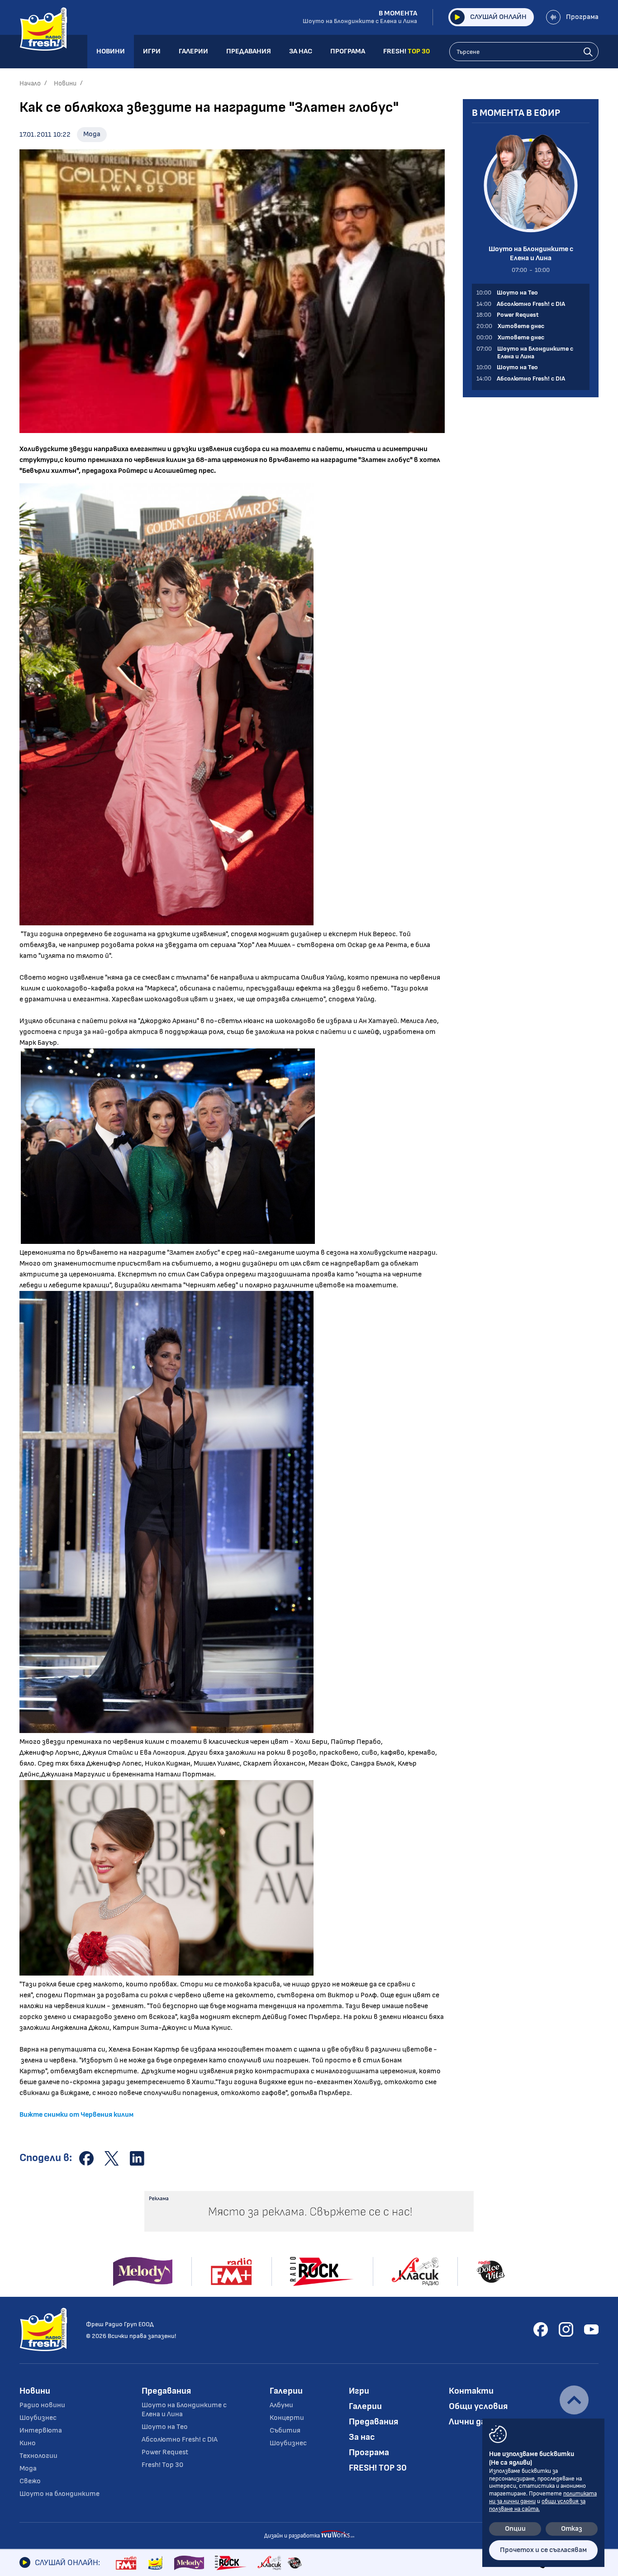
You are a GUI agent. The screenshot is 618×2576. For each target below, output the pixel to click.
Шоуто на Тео (165, 2427)
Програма (582, 17)
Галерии (286, 2391)
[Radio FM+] (126, 2563)
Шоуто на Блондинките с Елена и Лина (184, 2410)
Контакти (471, 2391)
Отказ (572, 2529)
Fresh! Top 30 (162, 2465)
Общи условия (478, 2406)
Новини (65, 83)
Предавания (166, 2391)
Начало (30, 83)
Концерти (287, 2418)
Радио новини (42, 2405)
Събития (285, 2431)
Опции (515, 2529)
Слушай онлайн (498, 17)
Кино (28, 2443)
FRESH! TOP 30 (378, 2468)
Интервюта (41, 2431)
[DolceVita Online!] (295, 2563)
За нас (362, 2437)
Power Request (165, 2452)
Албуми (281, 2405)
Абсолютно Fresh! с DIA (180, 2440)
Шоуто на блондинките (59, 2494)
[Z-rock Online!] (231, 2563)
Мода (92, 134)
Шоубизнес (38, 2418)
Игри (359, 2391)
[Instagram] (566, 2329)
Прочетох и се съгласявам (543, 2550)
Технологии (38, 2456)
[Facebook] (541, 2329)
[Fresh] (155, 2563)
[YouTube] (591, 2329)
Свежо (30, 2481)
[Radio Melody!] (189, 2563)
